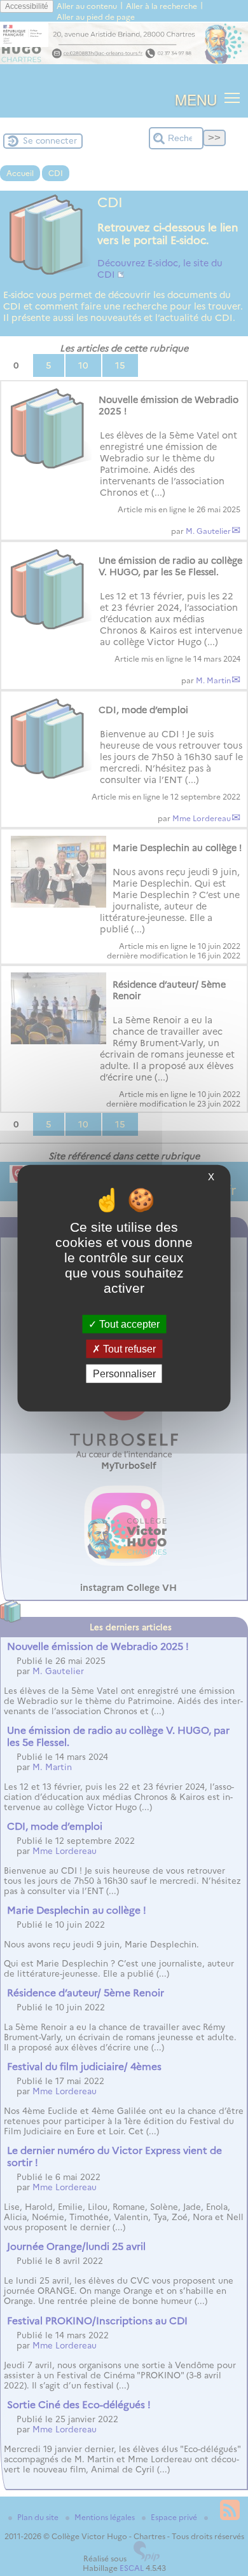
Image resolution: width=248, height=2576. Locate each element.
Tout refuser (128, 1348)
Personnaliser (124, 1374)
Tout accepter (128, 1324)
